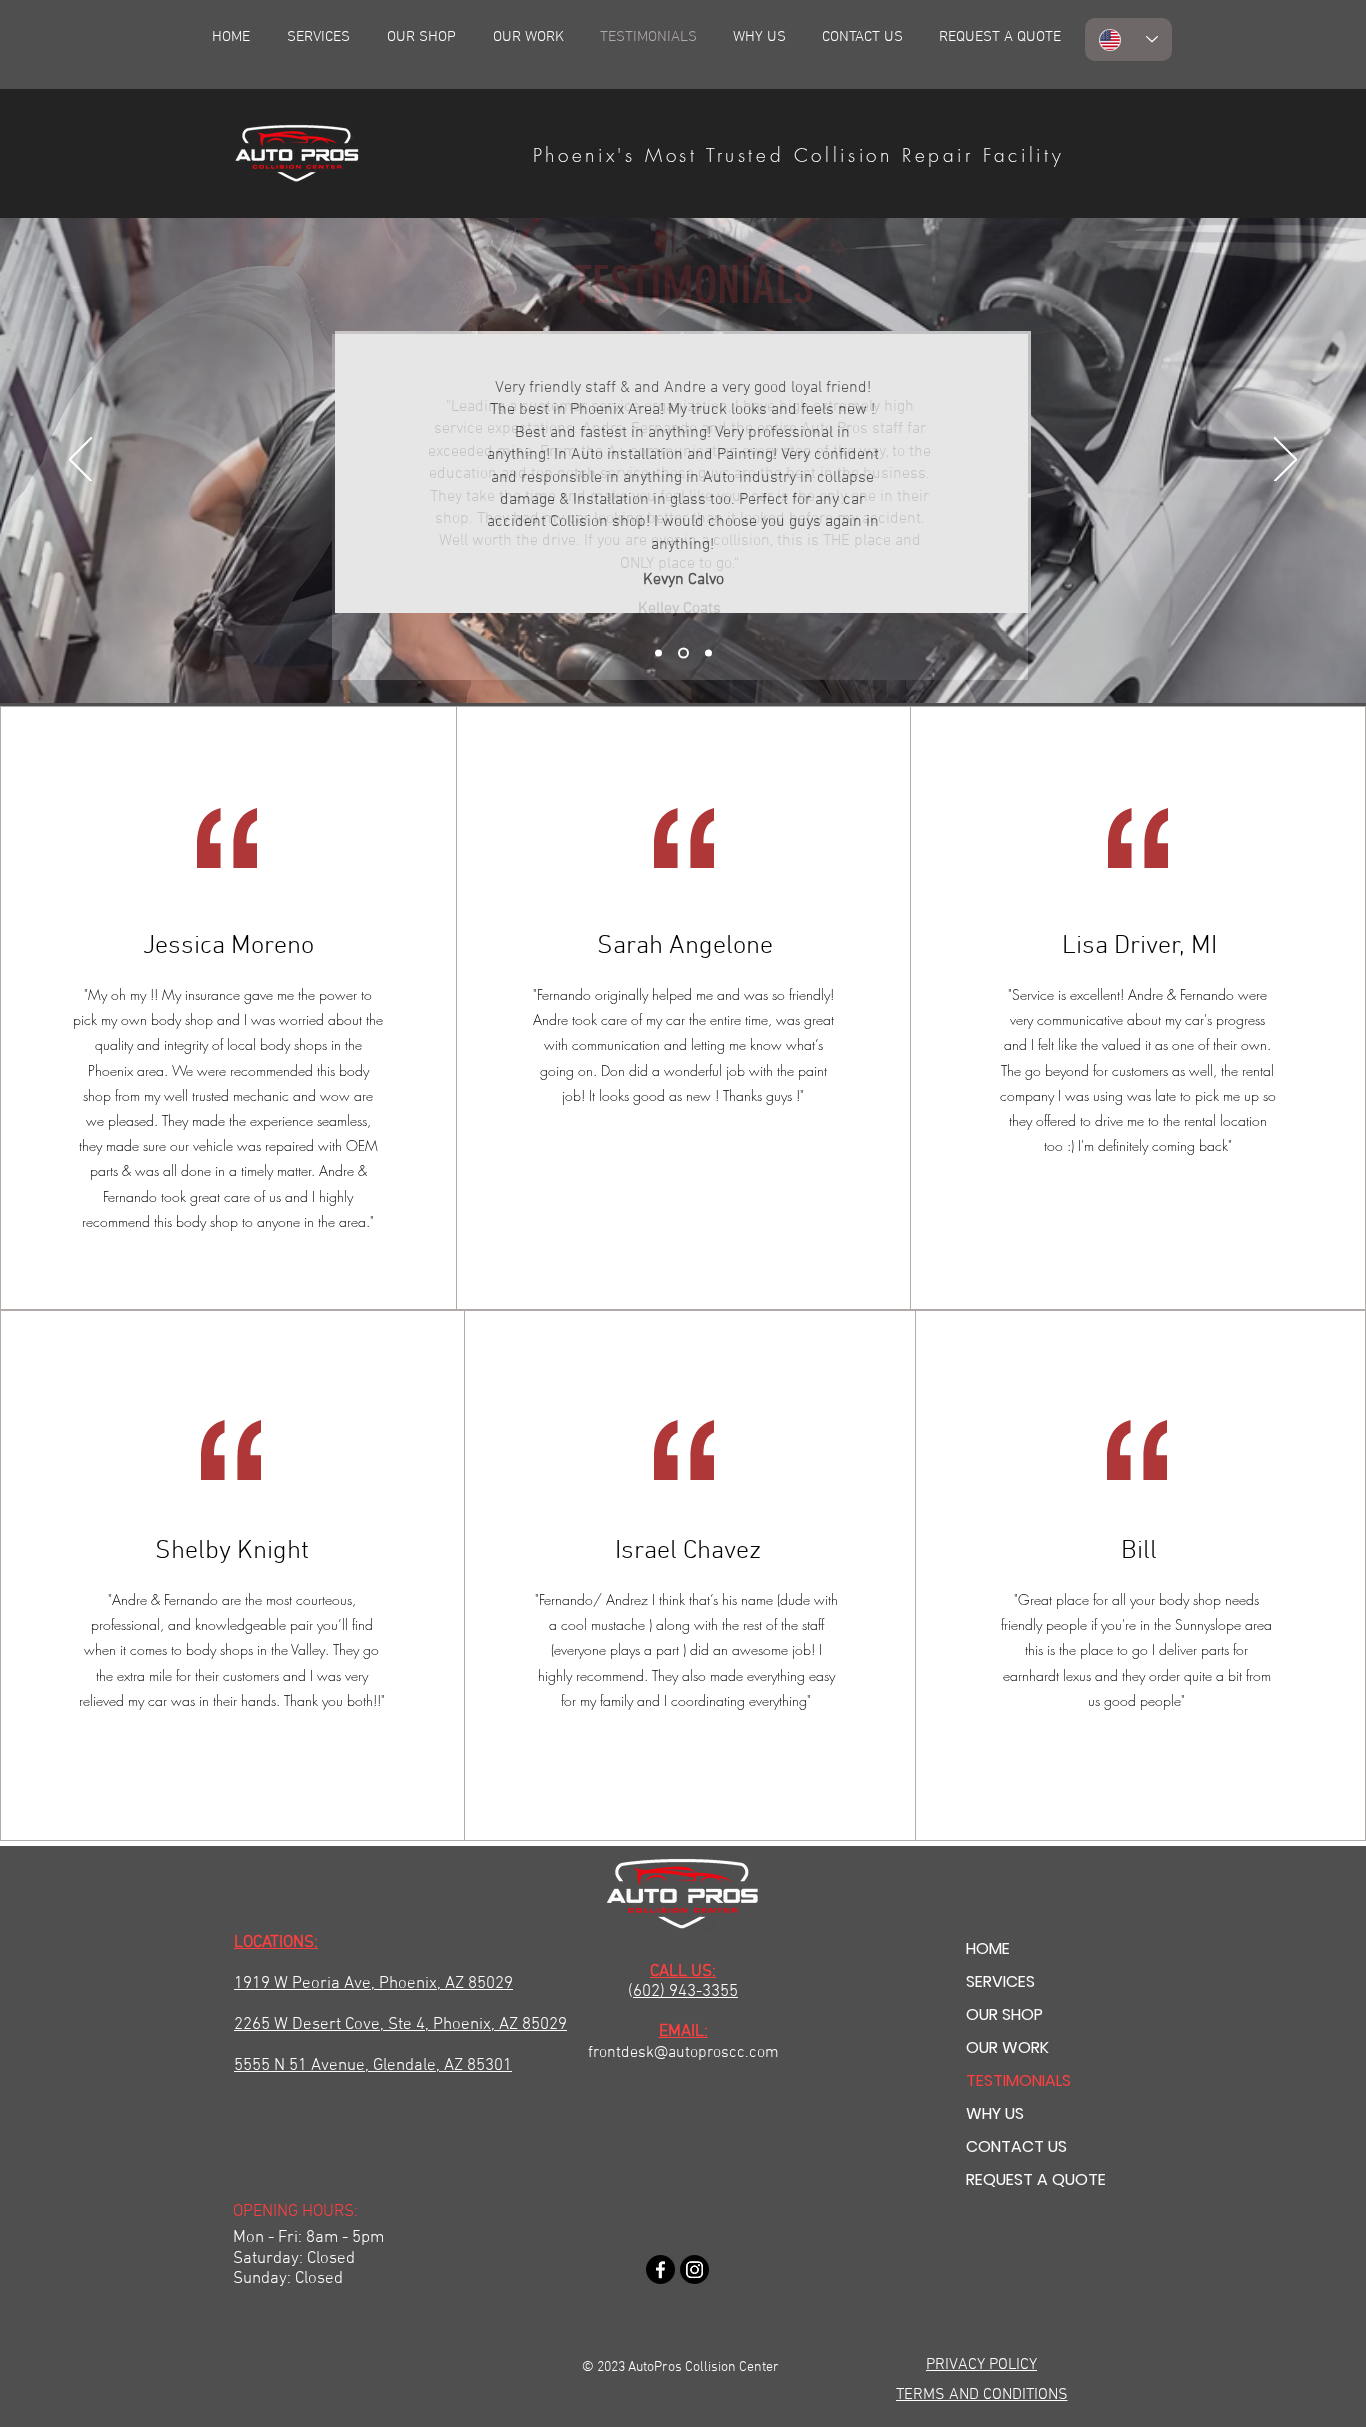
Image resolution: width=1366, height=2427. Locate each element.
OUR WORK (1007, 2047)
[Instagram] (694, 2269)
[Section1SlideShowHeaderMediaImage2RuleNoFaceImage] (683, 653)
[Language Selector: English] (1128, 39)
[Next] (1285, 461)
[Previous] (80, 461)
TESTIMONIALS (1018, 2080)
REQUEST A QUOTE (1036, 2179)
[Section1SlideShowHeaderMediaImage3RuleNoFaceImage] (708, 653)
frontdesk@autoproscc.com (683, 2053)
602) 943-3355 (685, 1992)
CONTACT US (1016, 2146)
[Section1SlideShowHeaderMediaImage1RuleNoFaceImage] (658, 653)
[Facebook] (660, 2269)
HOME (988, 1948)
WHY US (995, 2113)
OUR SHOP (1004, 2014)
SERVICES (1000, 1981)
